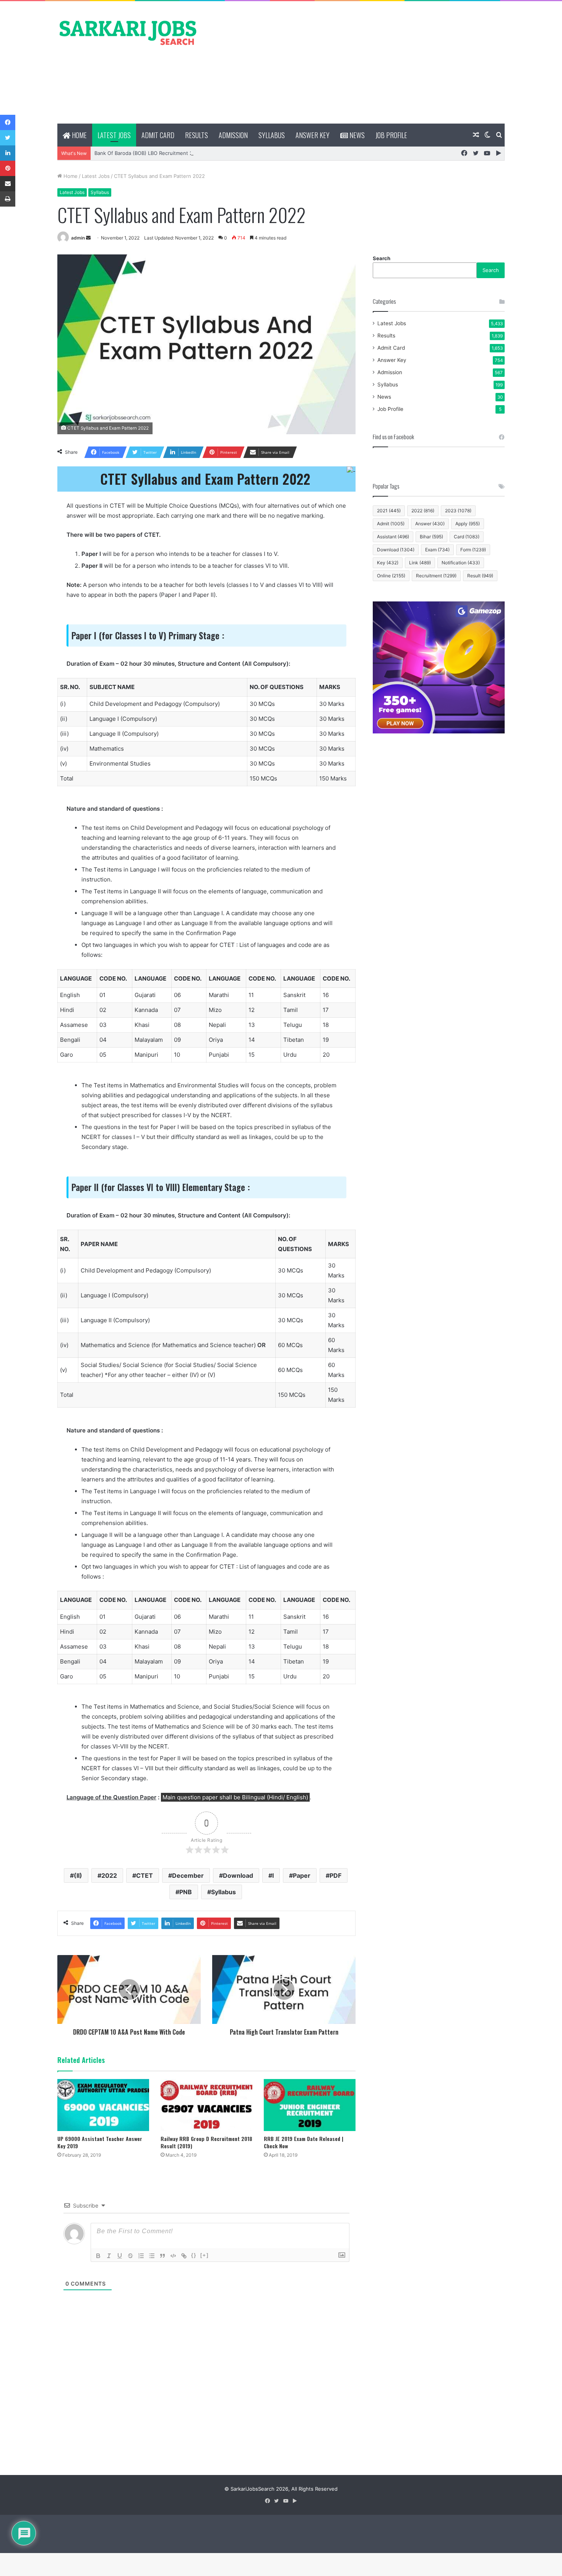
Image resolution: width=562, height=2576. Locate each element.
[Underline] (120, 2256)
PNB (186, 1892)
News (356, 135)
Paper (302, 1875)
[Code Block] (173, 2256)
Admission (233, 135)
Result (480, 576)
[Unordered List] (152, 2256)
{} (194, 2255)
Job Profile (391, 135)
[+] (205, 2255)
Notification (461, 563)
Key (388, 563)
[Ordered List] (141, 2256)
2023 (458, 511)
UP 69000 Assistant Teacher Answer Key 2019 (100, 2142)
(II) (78, 1875)
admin (78, 238)
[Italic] (109, 2256)
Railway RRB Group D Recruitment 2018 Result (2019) (206, 2142)
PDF (335, 1875)
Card (467, 537)
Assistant (393, 537)
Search (382, 258)
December (188, 1875)
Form (473, 550)
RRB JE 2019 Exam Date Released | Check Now (304, 2142)
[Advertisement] (357, 62)
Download (238, 1875)
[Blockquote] (162, 2256)
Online (391, 576)
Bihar (431, 537)
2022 (109, 1875)
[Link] (184, 2256)
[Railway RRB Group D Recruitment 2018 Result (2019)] (206, 2105)
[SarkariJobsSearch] (128, 32)
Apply (468, 524)
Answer (430, 524)
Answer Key (313, 135)
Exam (437, 550)
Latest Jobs (114, 135)
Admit (391, 524)
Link (420, 563)
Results (197, 135)
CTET (145, 1875)
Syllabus (272, 135)
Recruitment (436, 576)
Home (79, 135)
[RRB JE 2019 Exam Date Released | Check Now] (310, 2105)
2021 (389, 511)
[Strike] (130, 2256)
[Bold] (98, 2256)
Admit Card (158, 135)
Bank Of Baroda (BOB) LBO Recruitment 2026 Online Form (163, 153)
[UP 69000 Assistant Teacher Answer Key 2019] (103, 2105)
